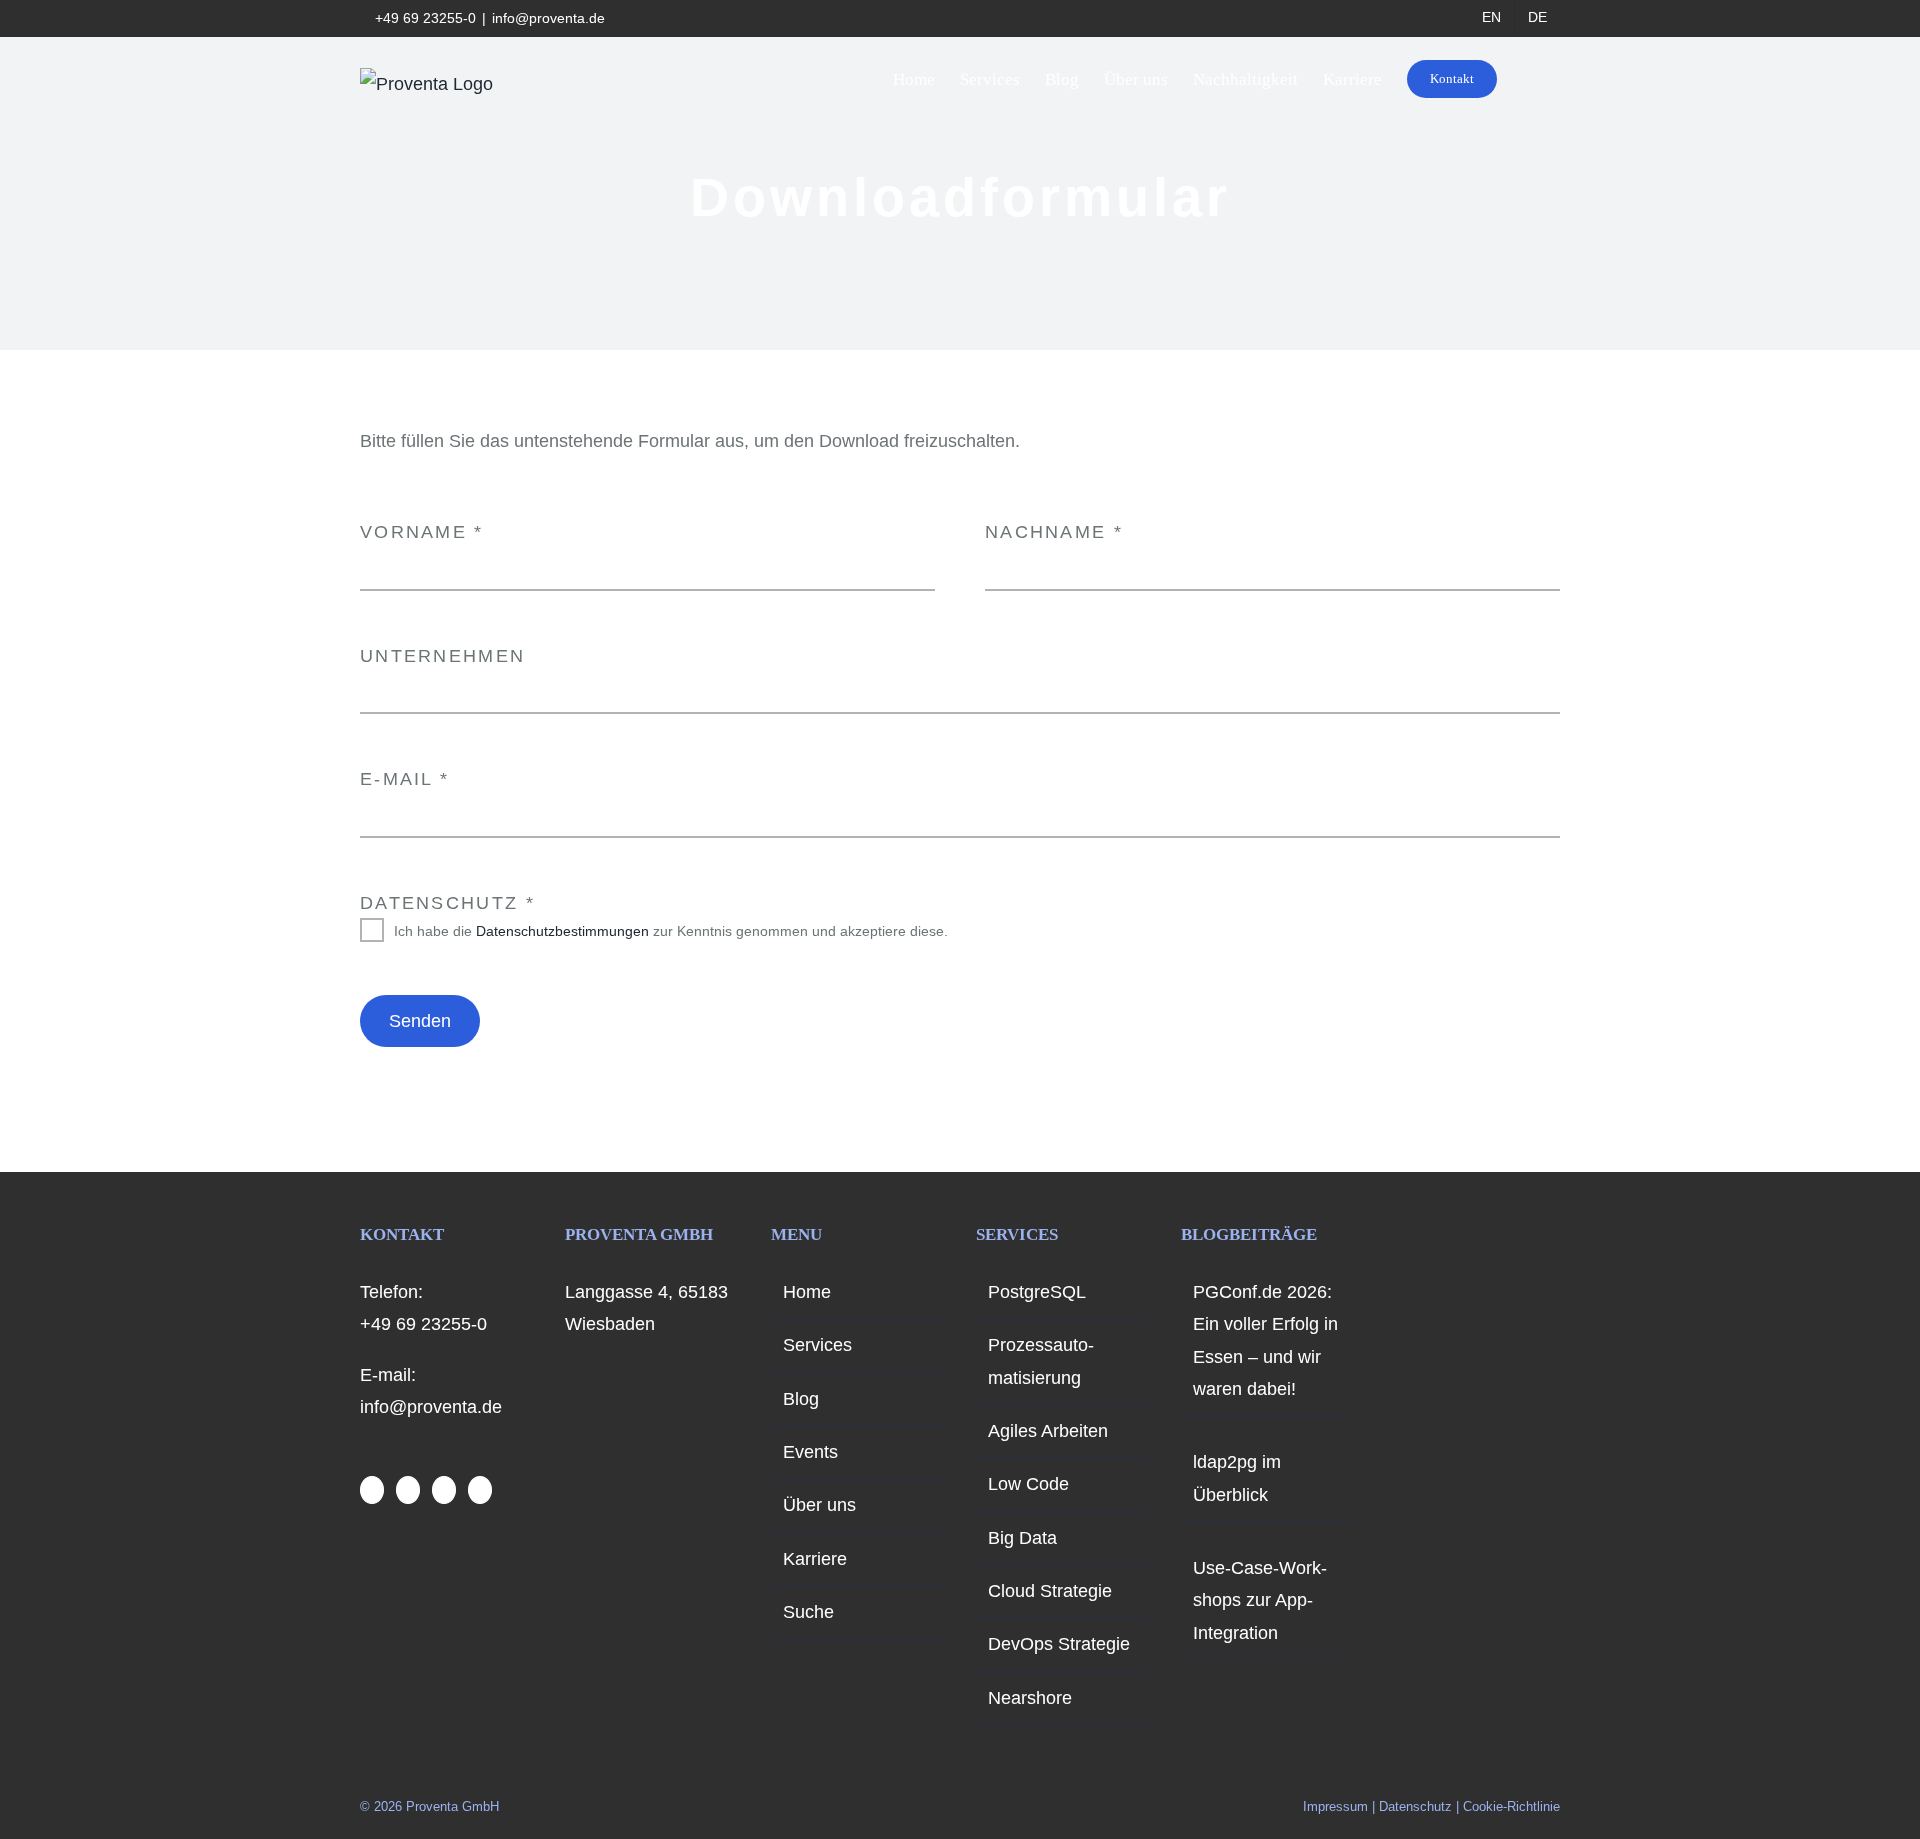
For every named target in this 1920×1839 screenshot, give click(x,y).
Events (810, 1452)
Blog (801, 1399)
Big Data (1022, 1538)
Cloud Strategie (1050, 1591)
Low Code (1028, 1484)
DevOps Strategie (1059, 1644)
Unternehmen (442, 656)
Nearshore (1030, 1698)
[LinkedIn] (480, 1490)
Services (817, 1345)
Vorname (422, 532)
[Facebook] (372, 1490)
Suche (808, 1612)
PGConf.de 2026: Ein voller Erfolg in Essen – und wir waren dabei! (1265, 1340)
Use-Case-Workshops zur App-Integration (1260, 1600)
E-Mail (404, 779)
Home (807, 1292)
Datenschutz (447, 903)
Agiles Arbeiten (1048, 1431)
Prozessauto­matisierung (1041, 1361)
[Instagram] (408, 1490)
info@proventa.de (548, 18)
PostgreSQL (1037, 1292)
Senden (420, 1021)
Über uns (819, 1505)
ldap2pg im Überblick (1237, 1478)
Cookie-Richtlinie (1511, 1806)
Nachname (1054, 532)
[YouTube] (444, 1490)
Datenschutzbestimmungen (562, 931)
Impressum (1335, 1806)
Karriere (815, 1559)
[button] (1528, 79)
